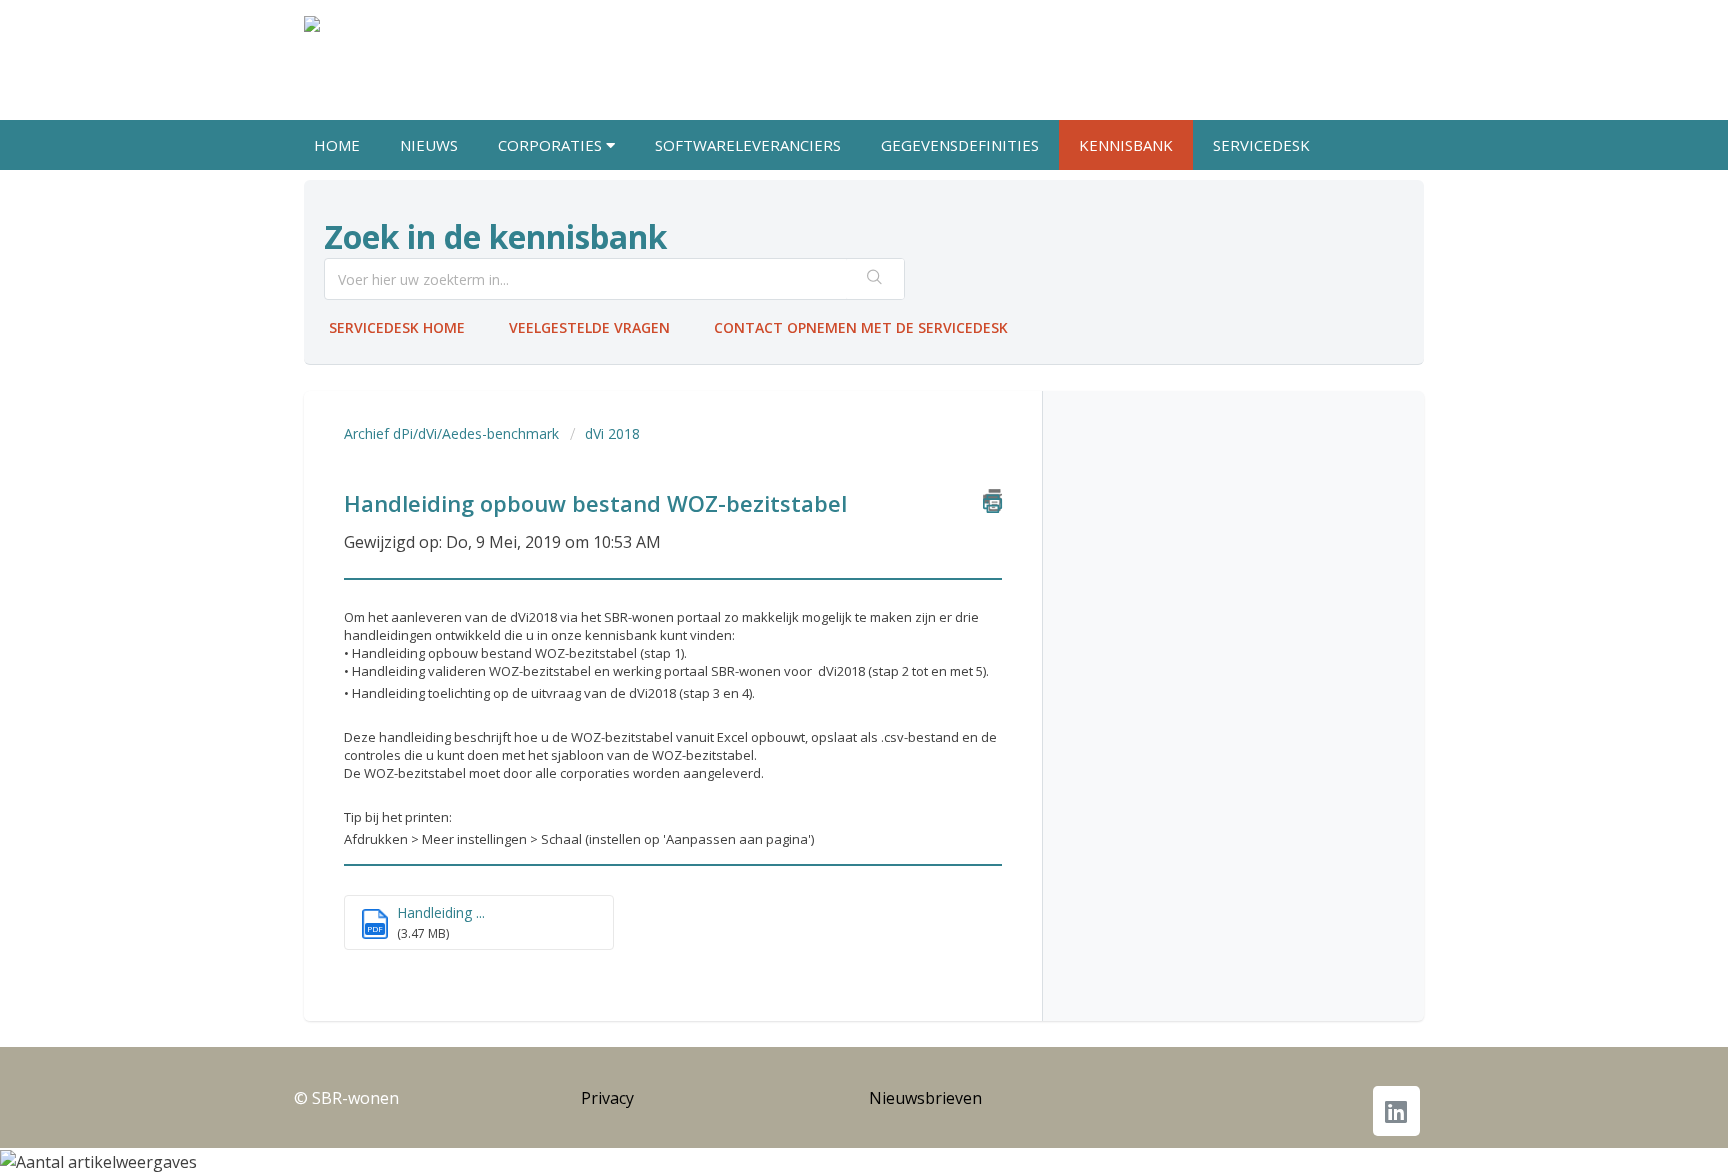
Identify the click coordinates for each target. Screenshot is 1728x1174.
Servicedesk (1261, 145)
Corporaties (552, 145)
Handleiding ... (441, 912)
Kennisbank (1126, 145)
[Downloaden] (827, 325)
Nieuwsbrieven (925, 1098)
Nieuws (429, 145)
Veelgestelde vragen (589, 327)
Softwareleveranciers (748, 145)
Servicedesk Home (397, 327)
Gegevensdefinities (960, 145)
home (337, 145)
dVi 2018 (612, 433)
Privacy (607, 1098)
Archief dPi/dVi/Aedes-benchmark (451, 433)
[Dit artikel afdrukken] (992, 500)
